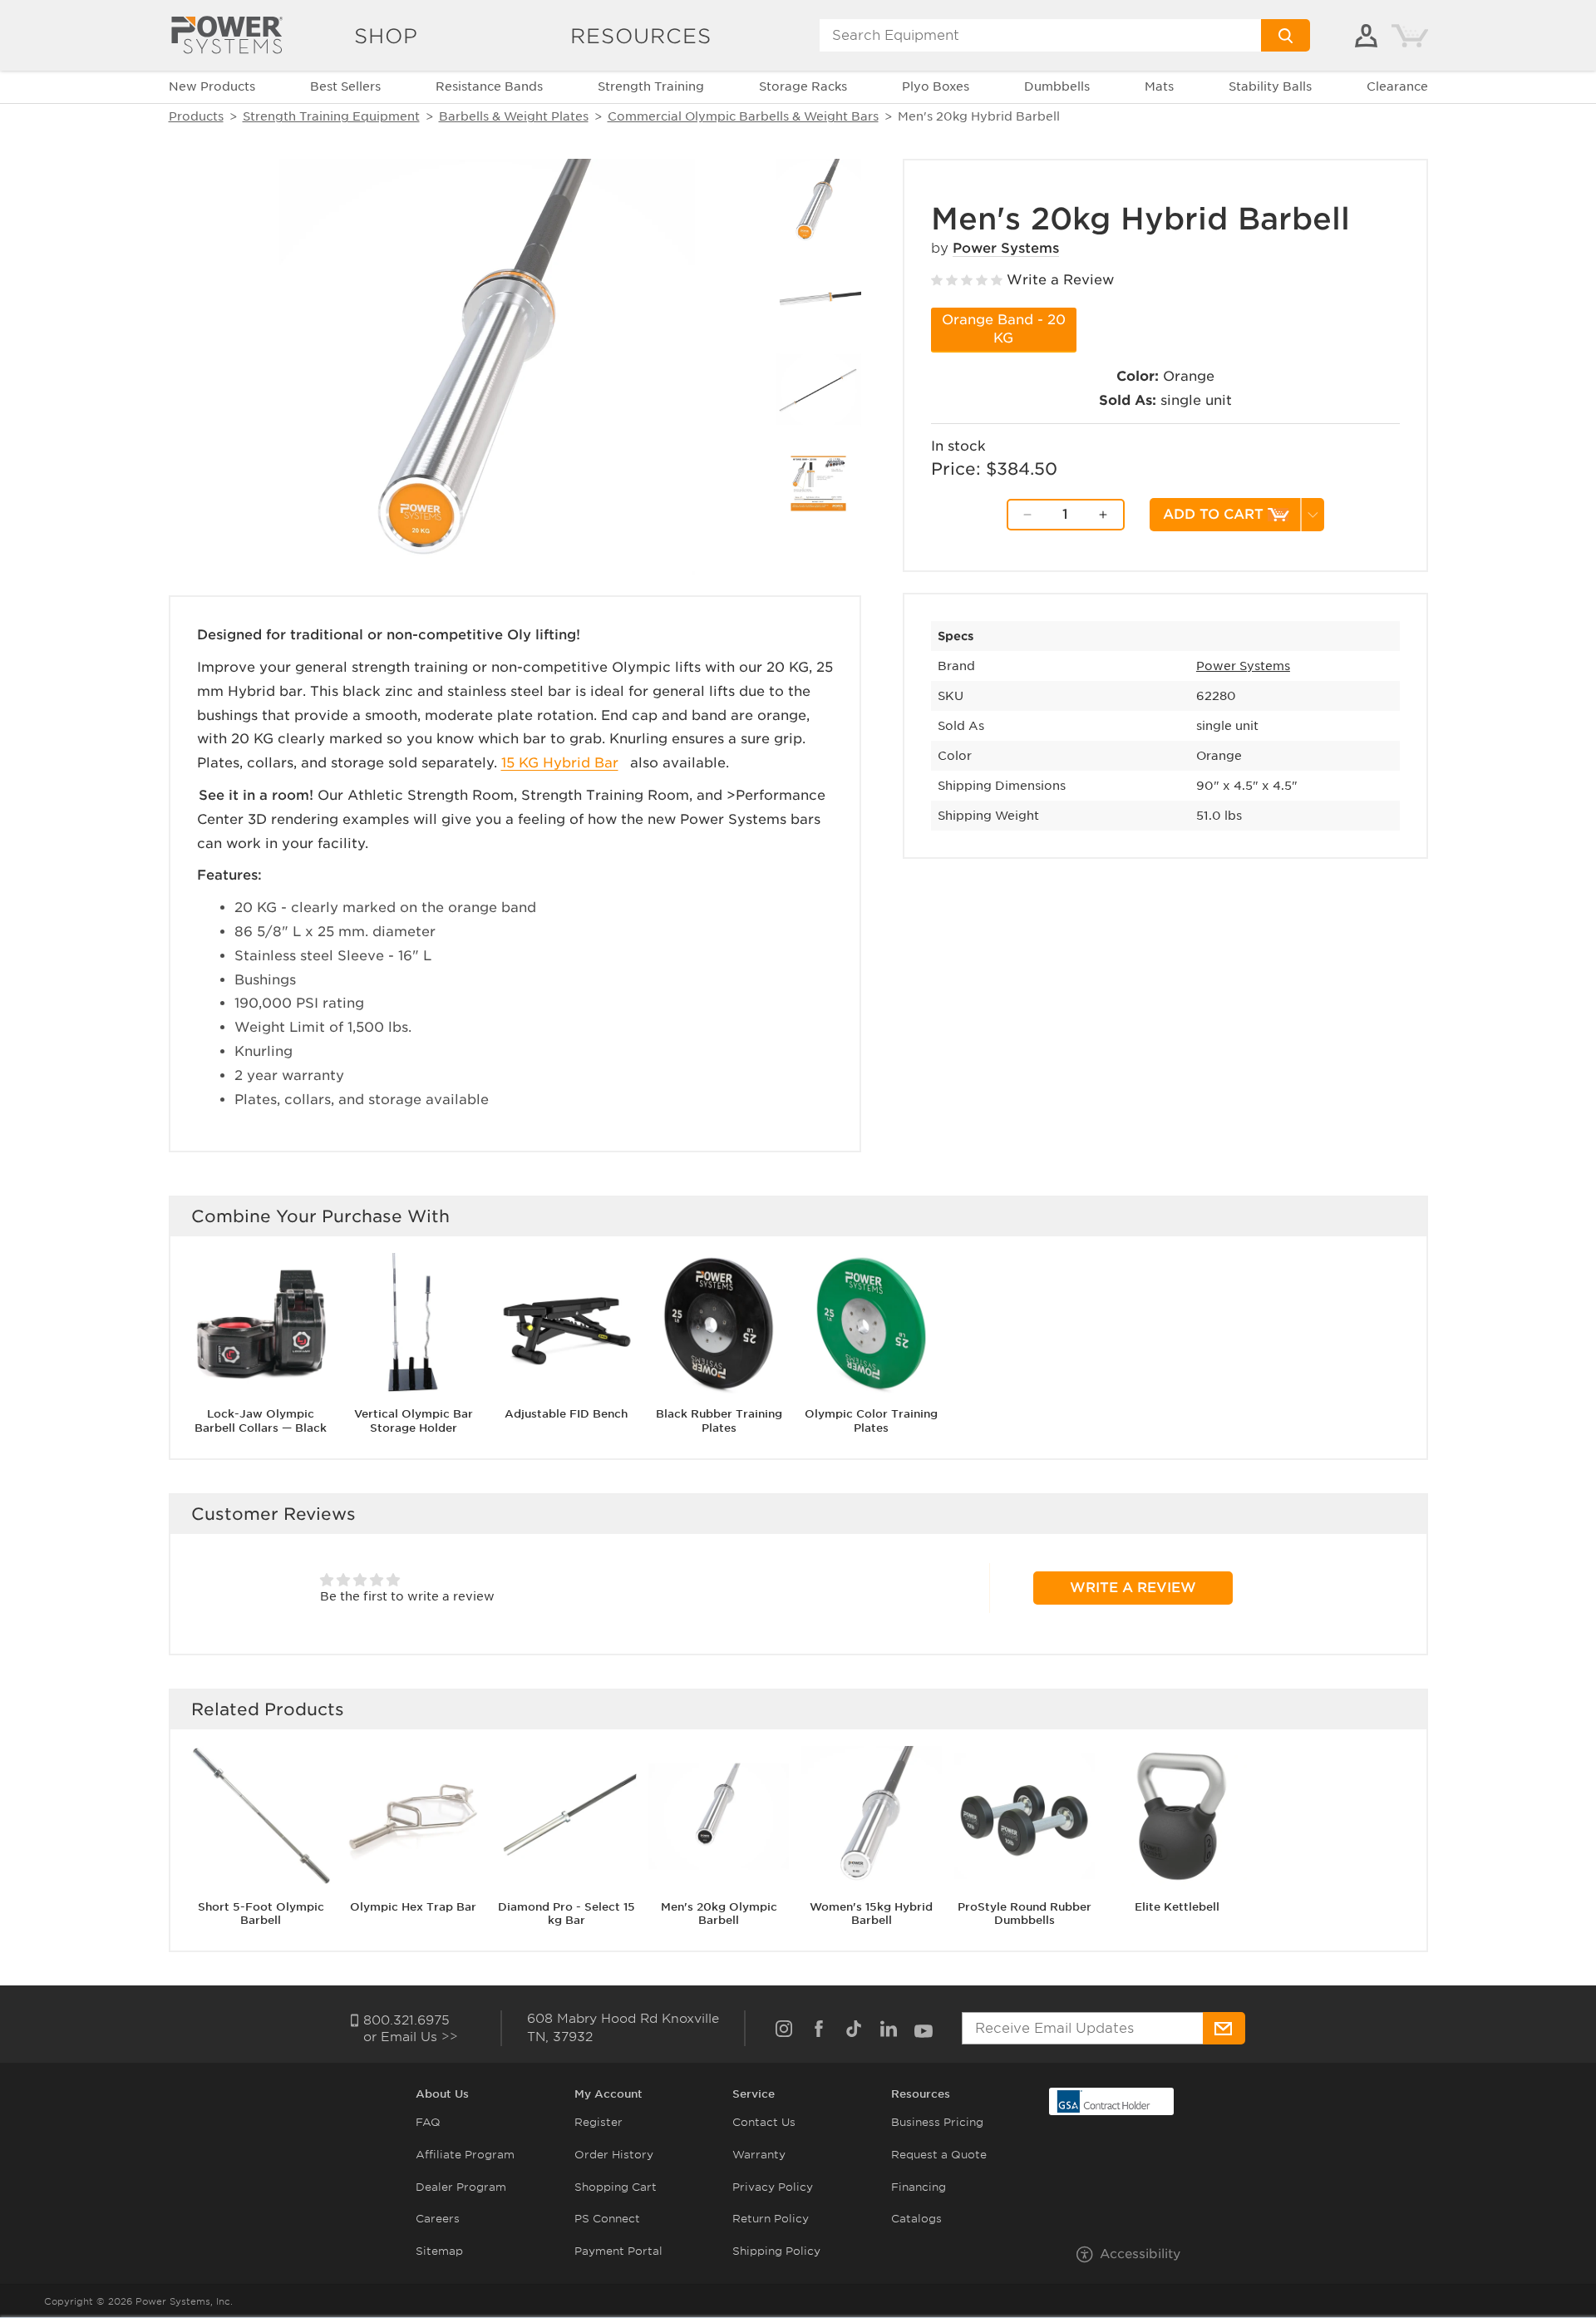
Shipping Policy (776, 2251)
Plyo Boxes (936, 86)
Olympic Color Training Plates (871, 1421)
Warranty (759, 2155)
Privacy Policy (773, 2187)
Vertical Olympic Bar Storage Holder (414, 1421)
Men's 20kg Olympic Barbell (719, 1913)
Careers (438, 2219)
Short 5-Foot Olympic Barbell (261, 1913)
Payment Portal (618, 2251)
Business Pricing (937, 2122)
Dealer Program (461, 2187)
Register (598, 2122)
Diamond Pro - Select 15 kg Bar (566, 1913)
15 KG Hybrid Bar (560, 763)
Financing (919, 2187)
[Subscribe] (1224, 2028)
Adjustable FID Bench (566, 1414)
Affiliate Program (465, 2155)
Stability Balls (1270, 86)
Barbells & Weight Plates (514, 116)
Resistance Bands (489, 86)
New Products (212, 86)
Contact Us (764, 2122)
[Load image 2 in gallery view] (818, 296)
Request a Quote (939, 2155)
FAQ (428, 2122)
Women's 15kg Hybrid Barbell (871, 1913)
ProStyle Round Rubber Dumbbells (1025, 1913)
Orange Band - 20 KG (1004, 329)
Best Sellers (345, 86)
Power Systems (1006, 248)
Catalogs (916, 2219)
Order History (614, 2155)
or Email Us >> (411, 2037)
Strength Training (651, 86)
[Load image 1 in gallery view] (818, 202)
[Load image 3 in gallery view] (818, 390)
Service (754, 2094)
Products (196, 116)
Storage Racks (803, 86)
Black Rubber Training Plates (719, 1421)
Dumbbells (1057, 86)
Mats (1159, 86)
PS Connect (607, 2219)
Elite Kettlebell (1177, 1906)
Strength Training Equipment (331, 116)
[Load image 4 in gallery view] (818, 483)
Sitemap (439, 2251)
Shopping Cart (616, 2187)
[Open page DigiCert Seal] (1104, 2101)
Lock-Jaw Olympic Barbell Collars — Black (261, 1421)
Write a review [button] (1133, 1588)
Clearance (1397, 86)
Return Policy (771, 2219)
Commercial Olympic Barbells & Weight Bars (743, 116)
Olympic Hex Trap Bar (413, 1906)
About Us (442, 2094)
